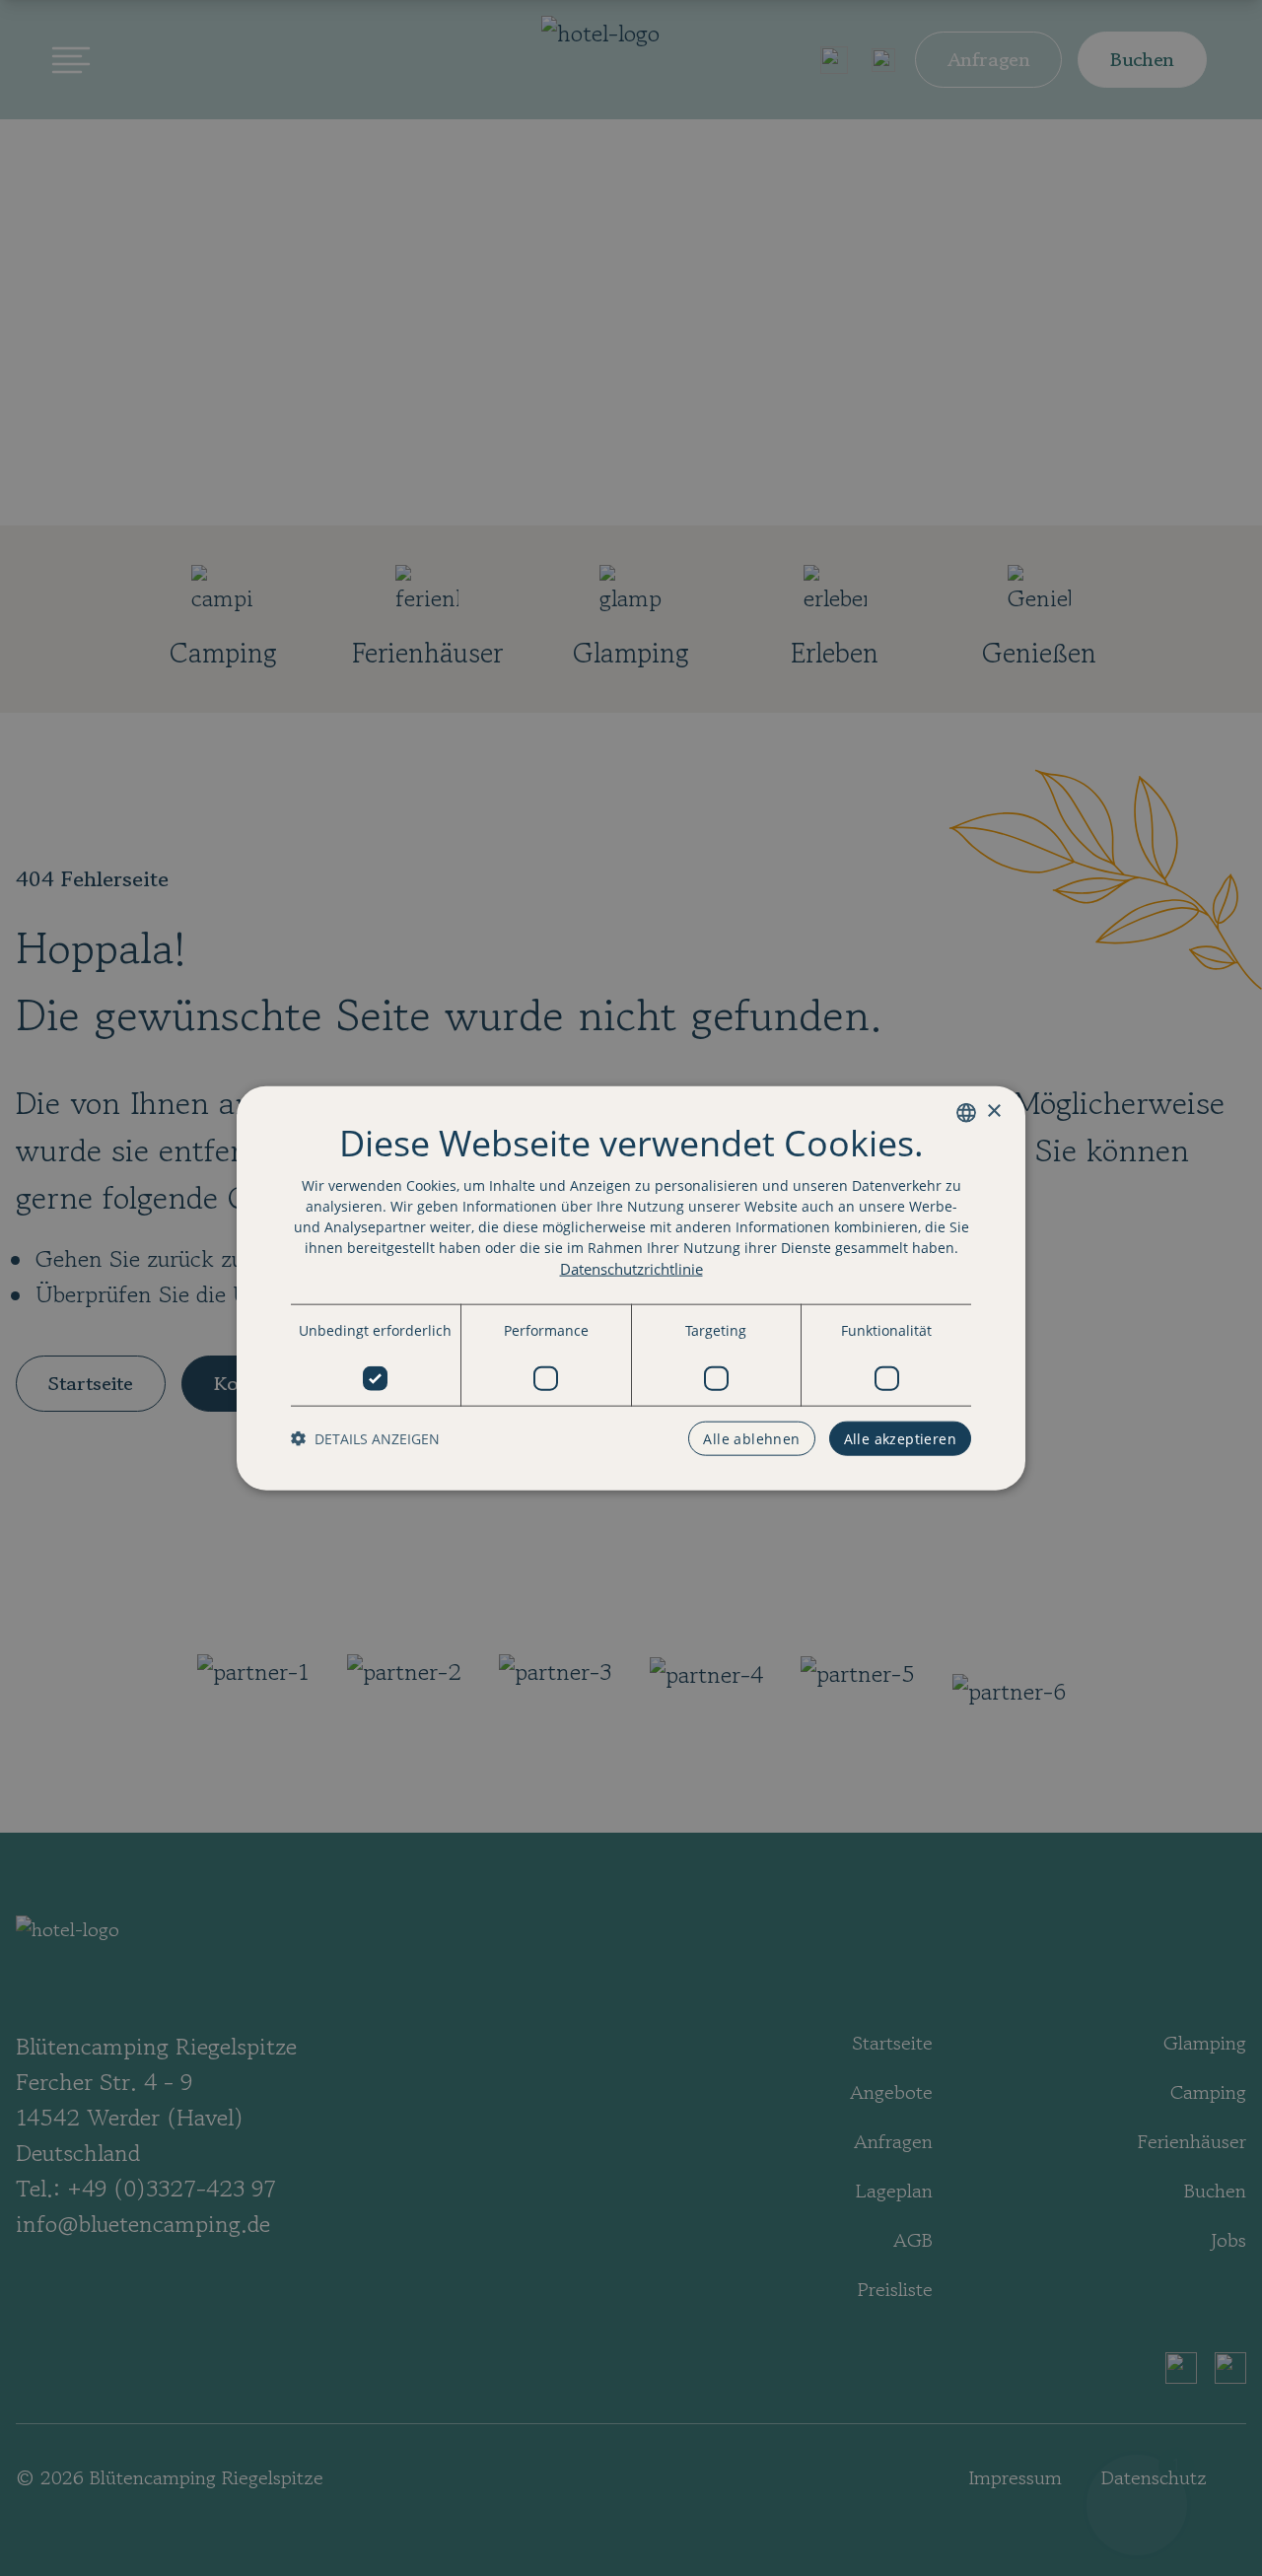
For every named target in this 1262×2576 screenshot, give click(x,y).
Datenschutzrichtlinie (631, 1268)
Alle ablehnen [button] (751, 1439)
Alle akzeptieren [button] (900, 1439)
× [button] (993, 1112)
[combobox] (966, 1112)
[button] (365, 1439)
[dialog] (631, 1288)
